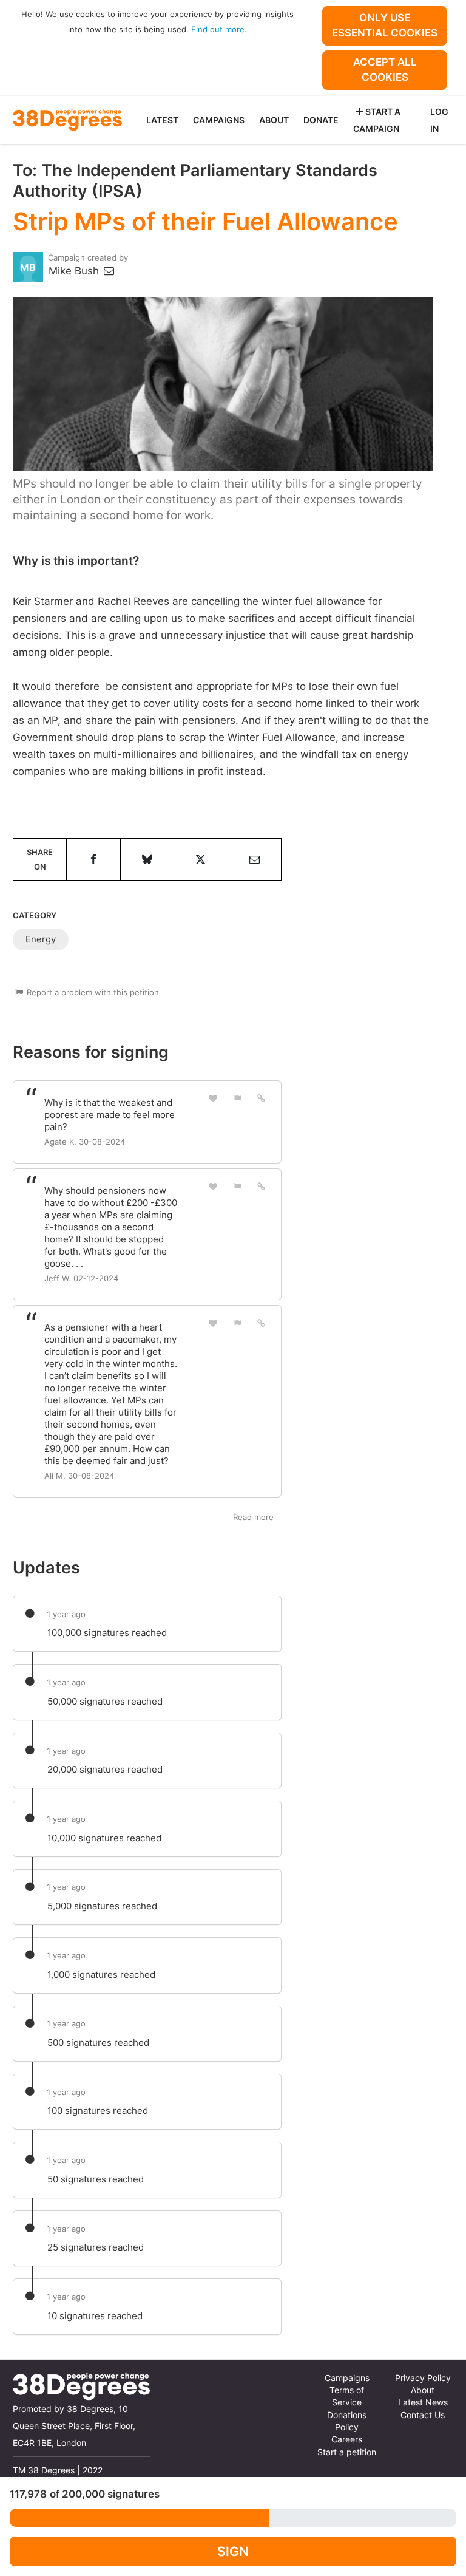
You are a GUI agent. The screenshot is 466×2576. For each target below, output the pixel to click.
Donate (321, 120)
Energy (41, 939)
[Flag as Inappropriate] (237, 1098)
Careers (347, 2439)
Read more (253, 1517)
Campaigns (219, 120)
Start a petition (347, 2452)
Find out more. (219, 29)
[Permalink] (262, 1098)
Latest (162, 120)
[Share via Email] (255, 859)
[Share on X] (201, 859)
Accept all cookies (385, 70)
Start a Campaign (377, 120)
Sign (233, 2551)
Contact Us (423, 2415)
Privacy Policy (423, 2378)
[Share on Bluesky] (147, 859)
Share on (40, 859)
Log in (439, 120)
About (274, 120)
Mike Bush (75, 271)
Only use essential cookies (385, 25)
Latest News (423, 2402)
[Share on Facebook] (93, 859)
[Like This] (214, 1098)
